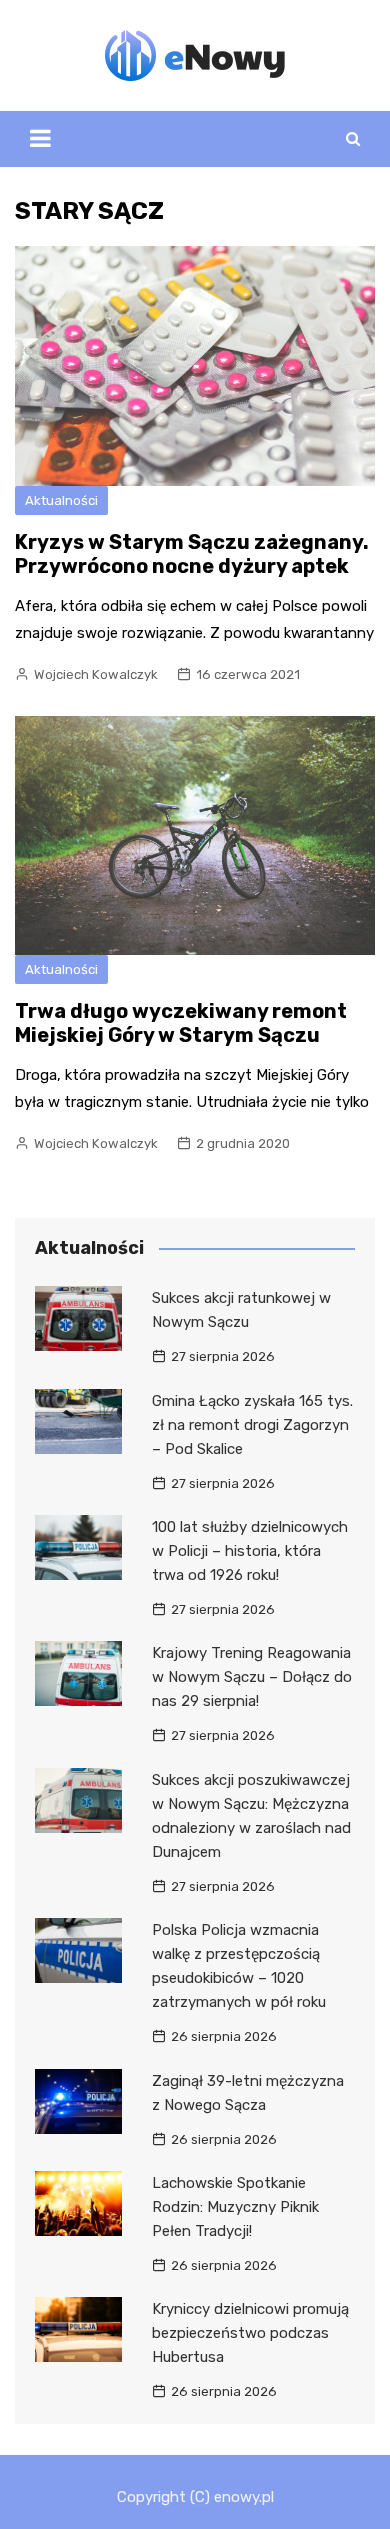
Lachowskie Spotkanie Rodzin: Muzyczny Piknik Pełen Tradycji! (235, 2207)
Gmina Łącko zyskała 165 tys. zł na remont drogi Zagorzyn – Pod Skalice (252, 1425)
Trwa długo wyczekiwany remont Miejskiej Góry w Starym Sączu (181, 1023)
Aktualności (61, 500)
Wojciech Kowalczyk (96, 674)
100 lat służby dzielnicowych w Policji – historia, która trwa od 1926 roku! (250, 1551)
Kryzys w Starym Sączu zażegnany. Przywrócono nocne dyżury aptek (192, 554)
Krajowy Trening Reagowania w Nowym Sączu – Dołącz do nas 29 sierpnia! (252, 1677)
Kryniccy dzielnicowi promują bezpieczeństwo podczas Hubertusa (250, 2333)
